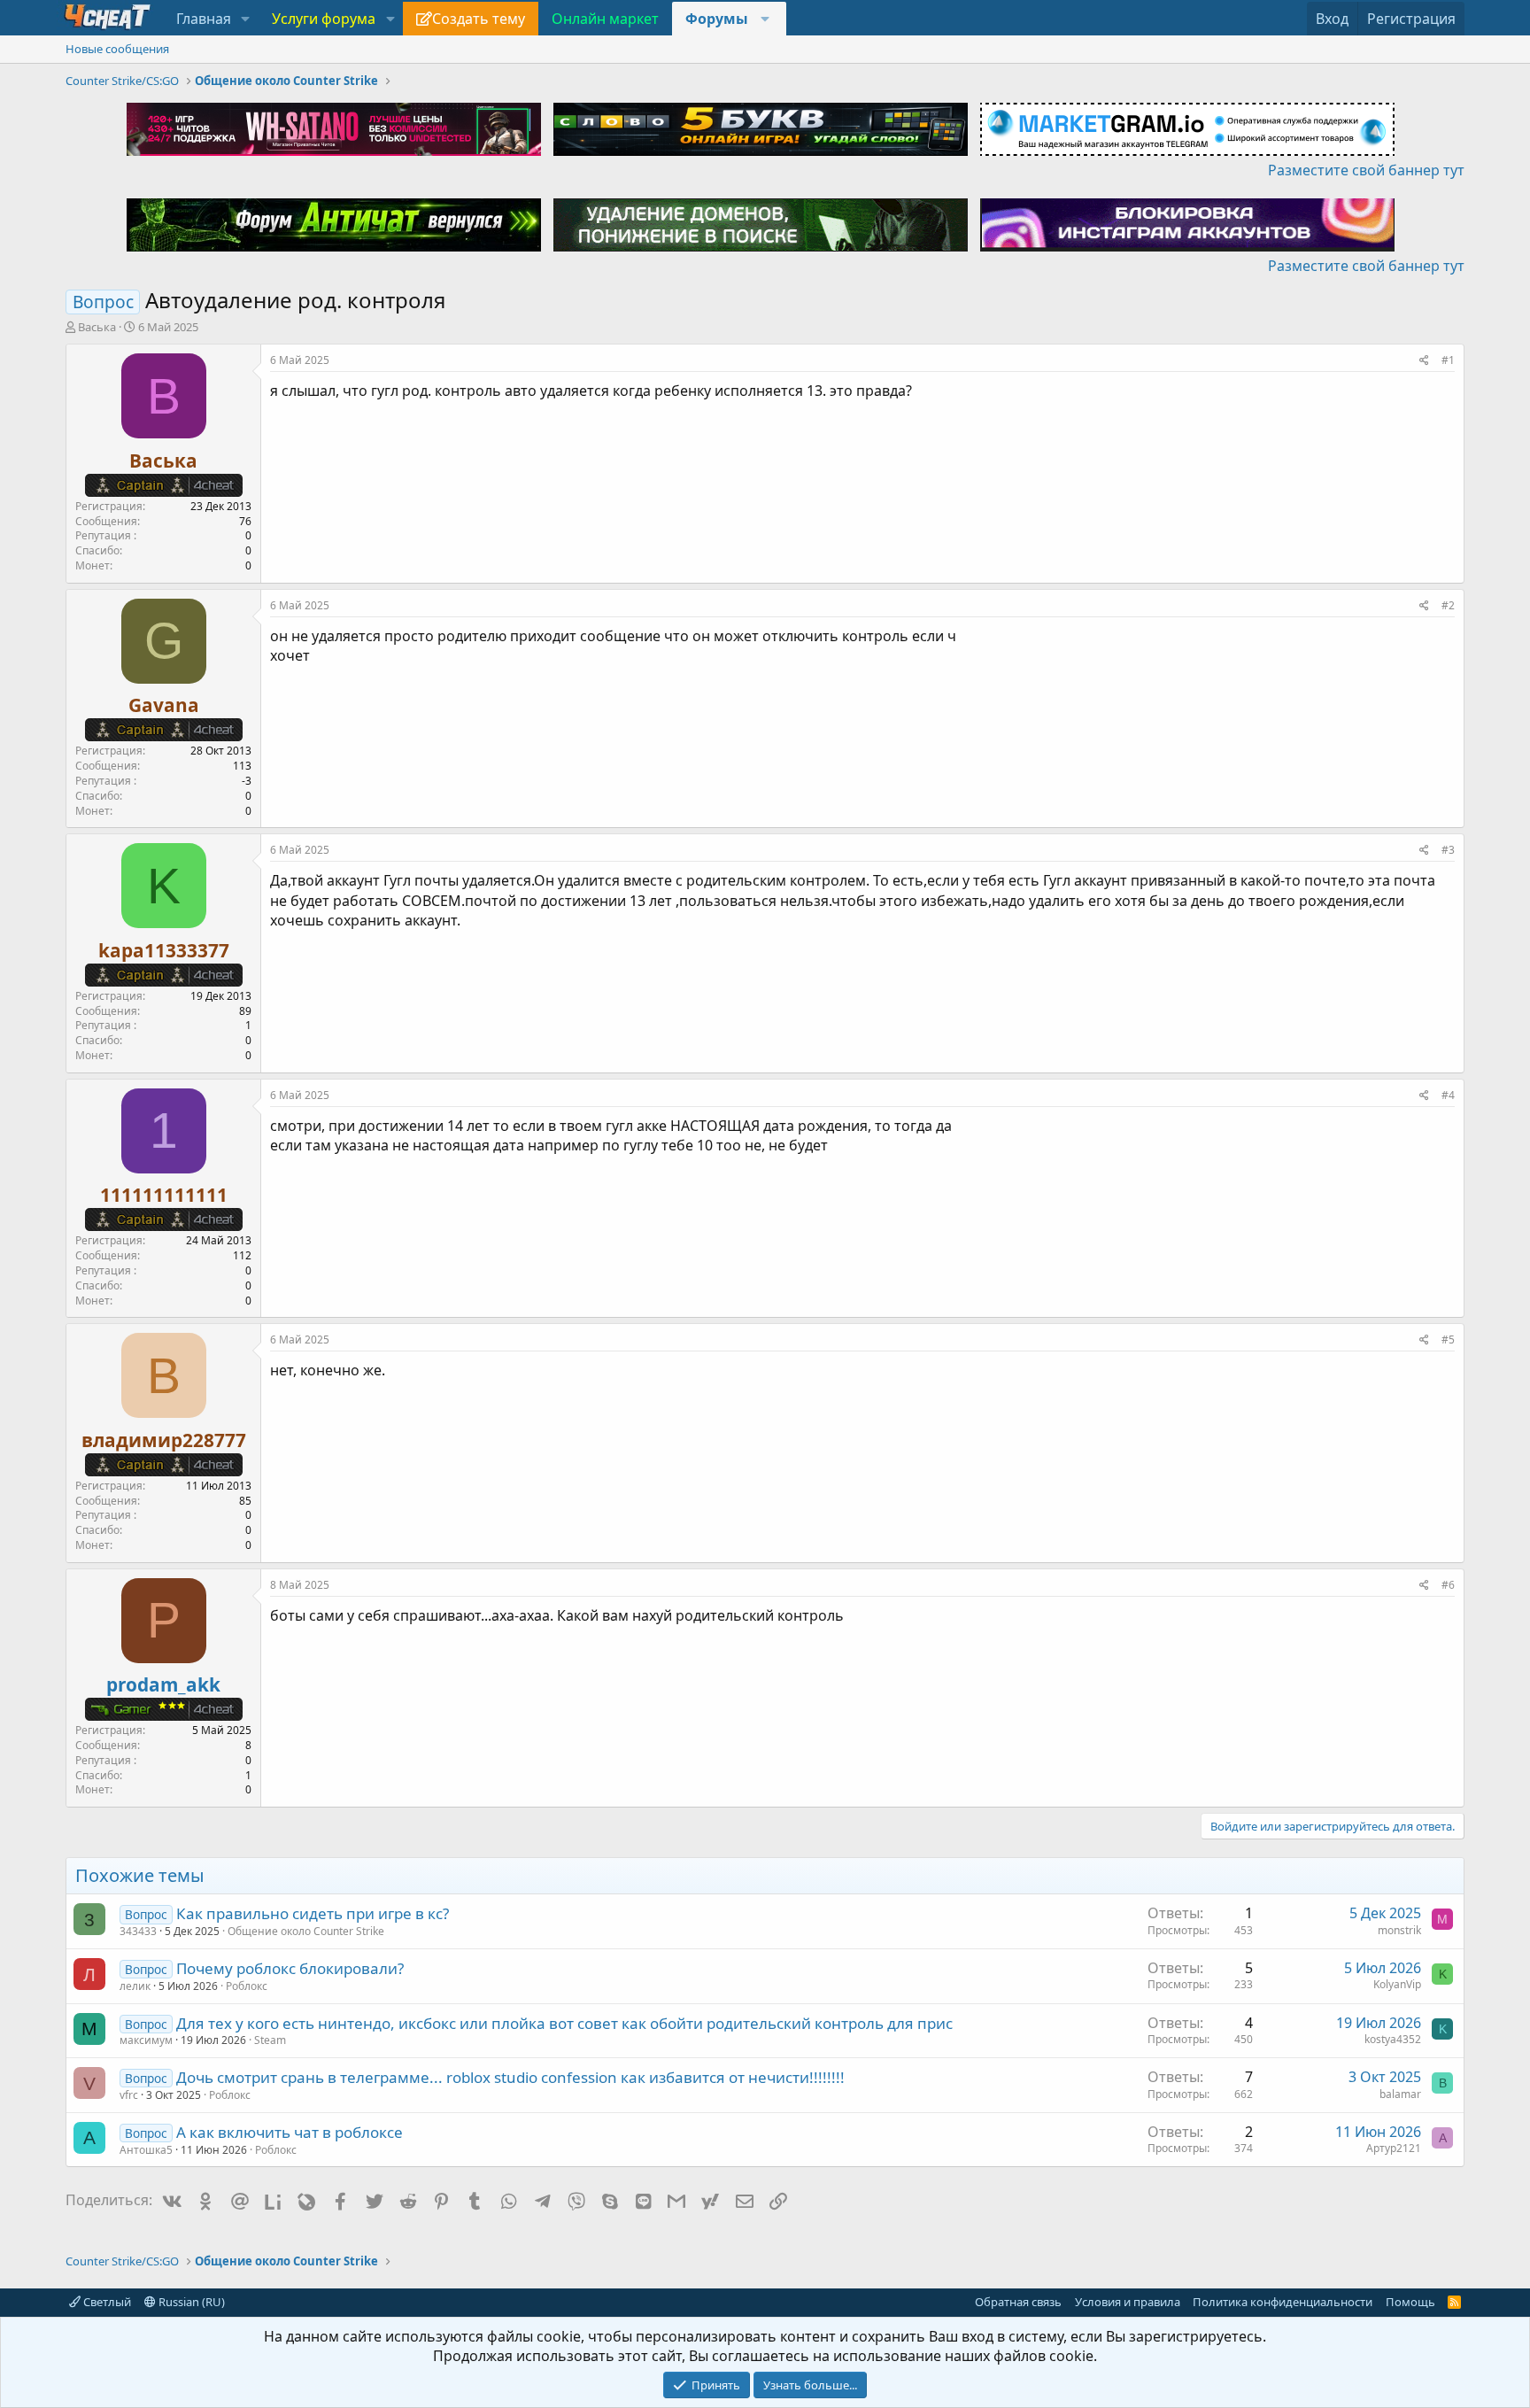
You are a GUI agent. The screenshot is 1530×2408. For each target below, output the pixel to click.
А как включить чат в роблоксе (290, 2132)
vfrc (129, 2095)
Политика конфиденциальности (1283, 2302)
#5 (1448, 1339)
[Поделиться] (1424, 361)
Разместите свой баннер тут (1366, 170)
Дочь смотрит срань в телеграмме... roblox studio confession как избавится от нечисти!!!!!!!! (510, 2077)
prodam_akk (163, 1684)
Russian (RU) (190, 2302)
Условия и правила (1128, 2302)
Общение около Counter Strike (306, 1931)
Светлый (106, 2302)
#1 (1448, 360)
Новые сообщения (117, 49)
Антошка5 (146, 2150)
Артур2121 (1394, 2148)
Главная (204, 19)
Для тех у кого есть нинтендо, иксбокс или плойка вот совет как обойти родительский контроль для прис (564, 2023)
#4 (1448, 1095)
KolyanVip (1397, 1984)
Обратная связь (1018, 2302)
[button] (246, 19)
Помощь (1410, 2302)
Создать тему (479, 19)
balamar (1400, 2094)
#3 (1448, 850)
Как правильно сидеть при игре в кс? (313, 1913)
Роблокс (247, 1986)
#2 (1448, 605)
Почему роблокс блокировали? (290, 1968)
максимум (146, 2040)
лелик (135, 1986)
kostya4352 (1393, 2039)
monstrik (1399, 1930)
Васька (97, 327)
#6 (1448, 1585)
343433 (138, 1931)
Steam (270, 2040)
